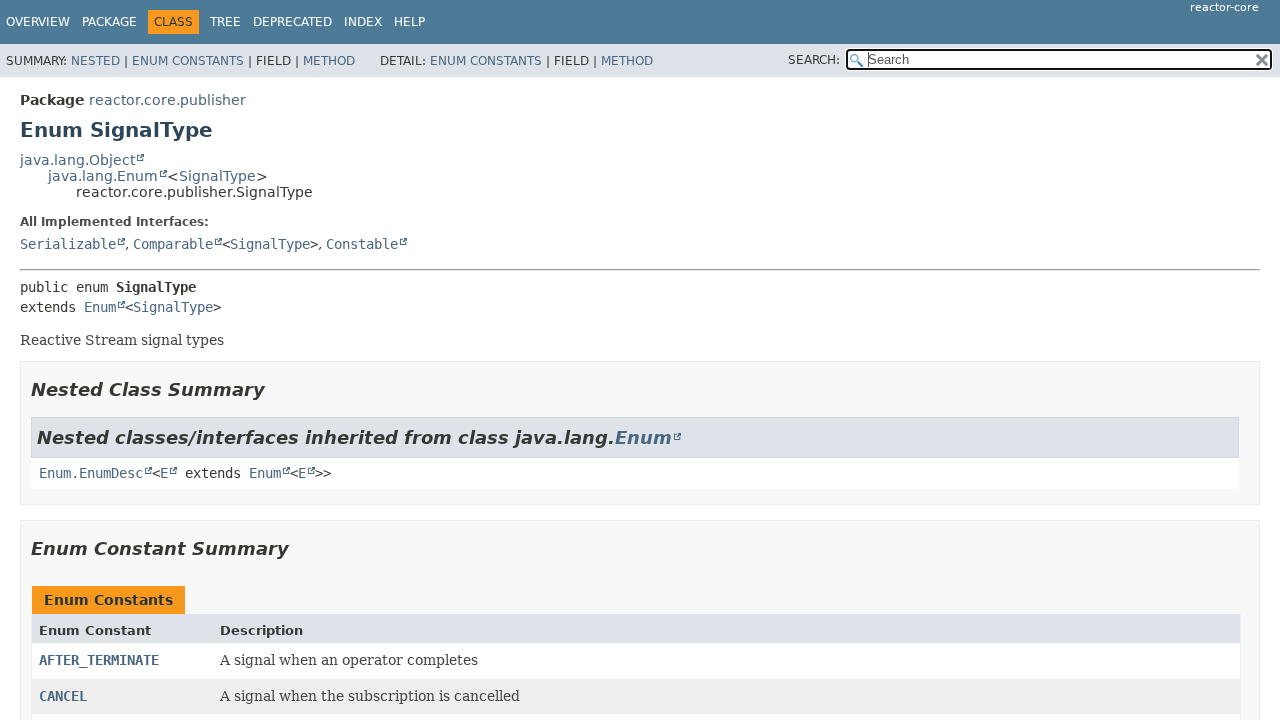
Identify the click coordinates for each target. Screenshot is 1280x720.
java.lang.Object (77, 160)
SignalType (217, 176)
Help (409, 22)
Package (109, 22)
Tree (225, 22)
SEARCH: (814, 60)
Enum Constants (188, 61)
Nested (95, 61)
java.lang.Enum (103, 176)
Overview (38, 22)
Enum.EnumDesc (91, 473)
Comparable (173, 244)
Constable (362, 244)
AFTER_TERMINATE (99, 660)
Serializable (68, 244)
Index (363, 22)
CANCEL (63, 696)
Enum (100, 307)
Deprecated (292, 22)
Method (329, 61)
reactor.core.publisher (167, 100)
